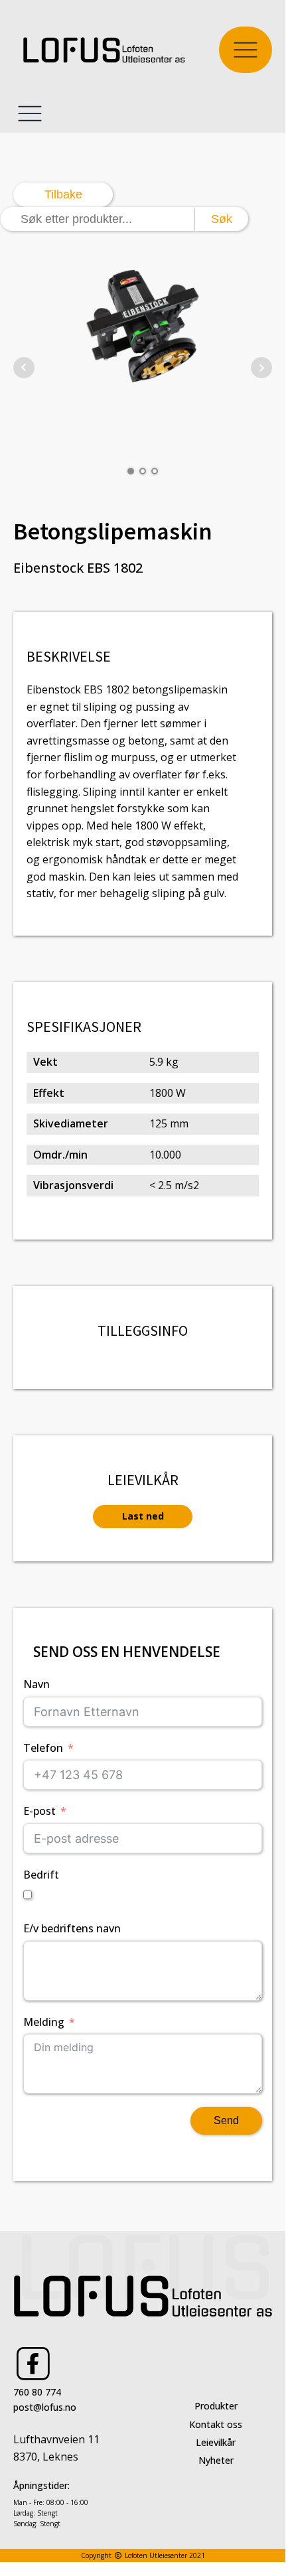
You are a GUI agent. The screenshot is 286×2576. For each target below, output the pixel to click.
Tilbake (63, 194)
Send (226, 2120)
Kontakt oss (216, 2424)
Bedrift (41, 1875)
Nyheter (216, 2460)
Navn (36, 1684)
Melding (44, 2022)
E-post (39, 1811)
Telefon (43, 1748)
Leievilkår (216, 2442)
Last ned (143, 1516)
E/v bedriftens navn (72, 1928)
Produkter (216, 2406)
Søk (222, 219)
